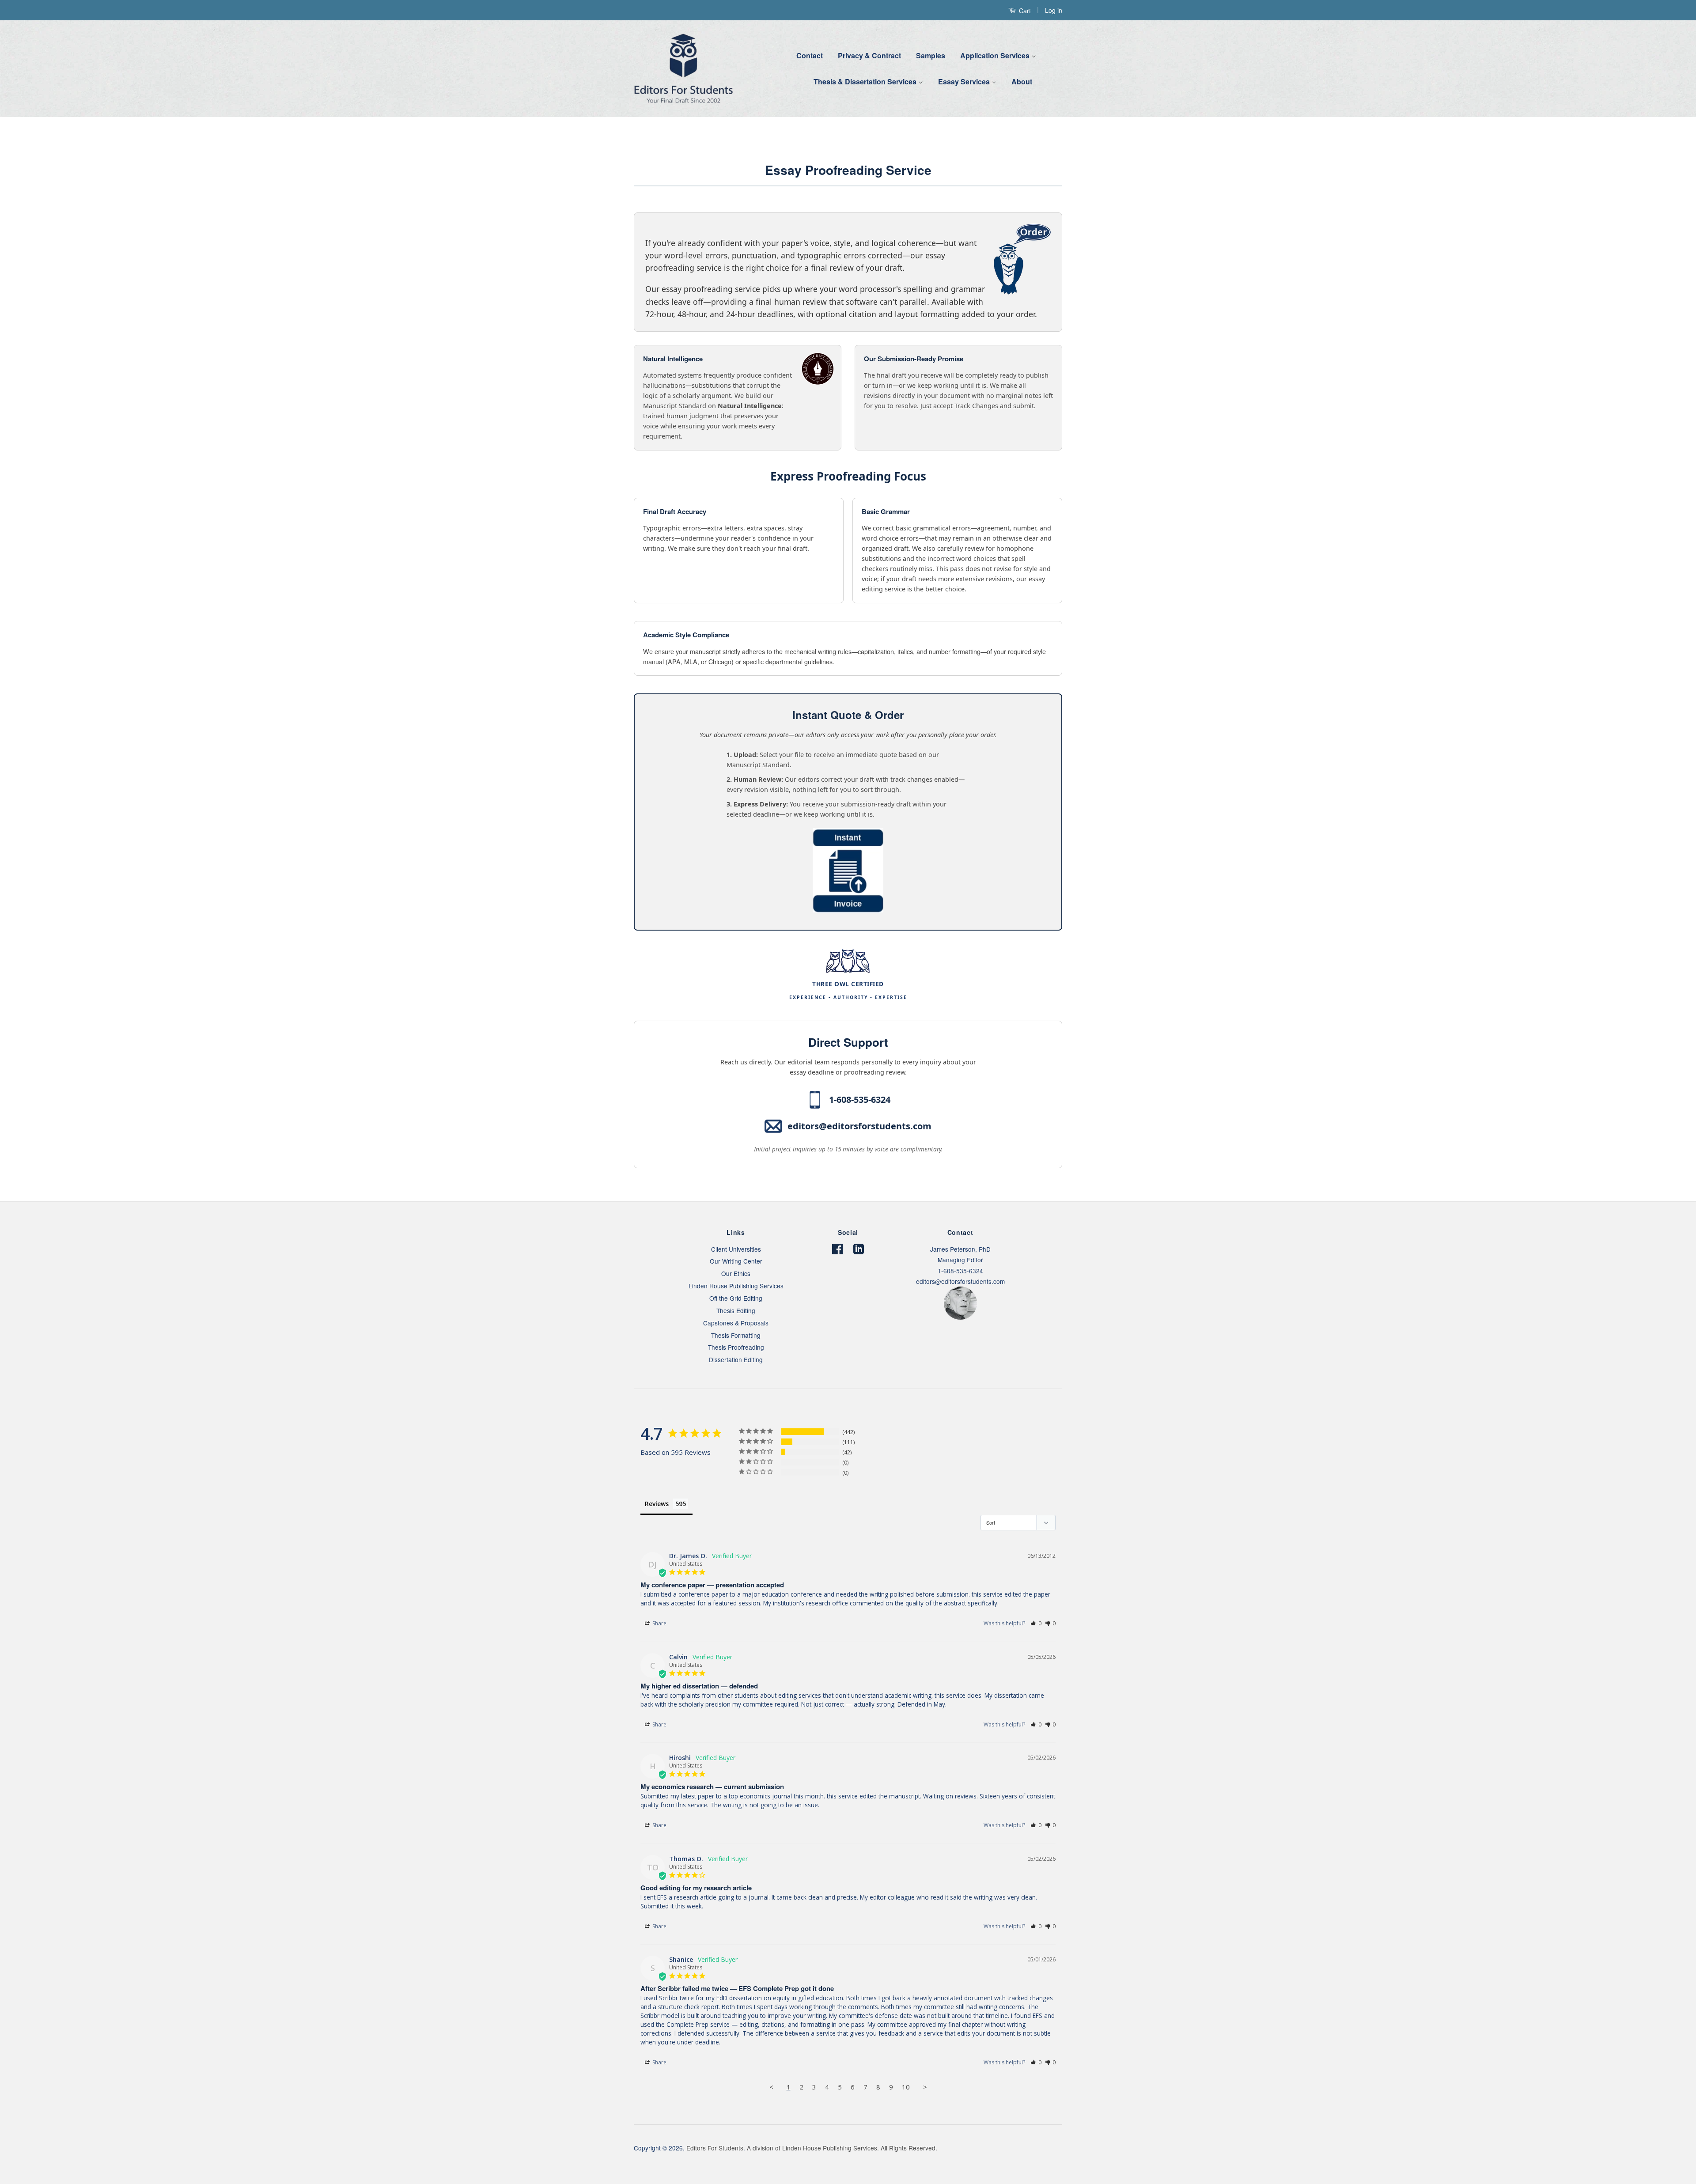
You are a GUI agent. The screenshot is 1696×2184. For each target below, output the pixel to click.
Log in (1054, 10)
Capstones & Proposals (736, 1323)
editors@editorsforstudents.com (859, 1126)
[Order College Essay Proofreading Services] (650, 230)
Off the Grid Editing (736, 1298)
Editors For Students (715, 2148)
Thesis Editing (736, 1310)
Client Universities (736, 1249)
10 (906, 2087)
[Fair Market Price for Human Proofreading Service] (848, 910)
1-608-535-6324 (860, 1100)
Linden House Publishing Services (736, 1286)
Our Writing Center (736, 1261)
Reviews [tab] (657, 1504)
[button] (1036, 1623)
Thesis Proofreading (736, 1347)
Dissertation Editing (736, 1359)
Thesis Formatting (736, 1335)
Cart (1024, 11)
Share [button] (659, 1623)
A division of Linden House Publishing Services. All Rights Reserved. (842, 2148)
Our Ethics (736, 1273)
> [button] (925, 2087)
